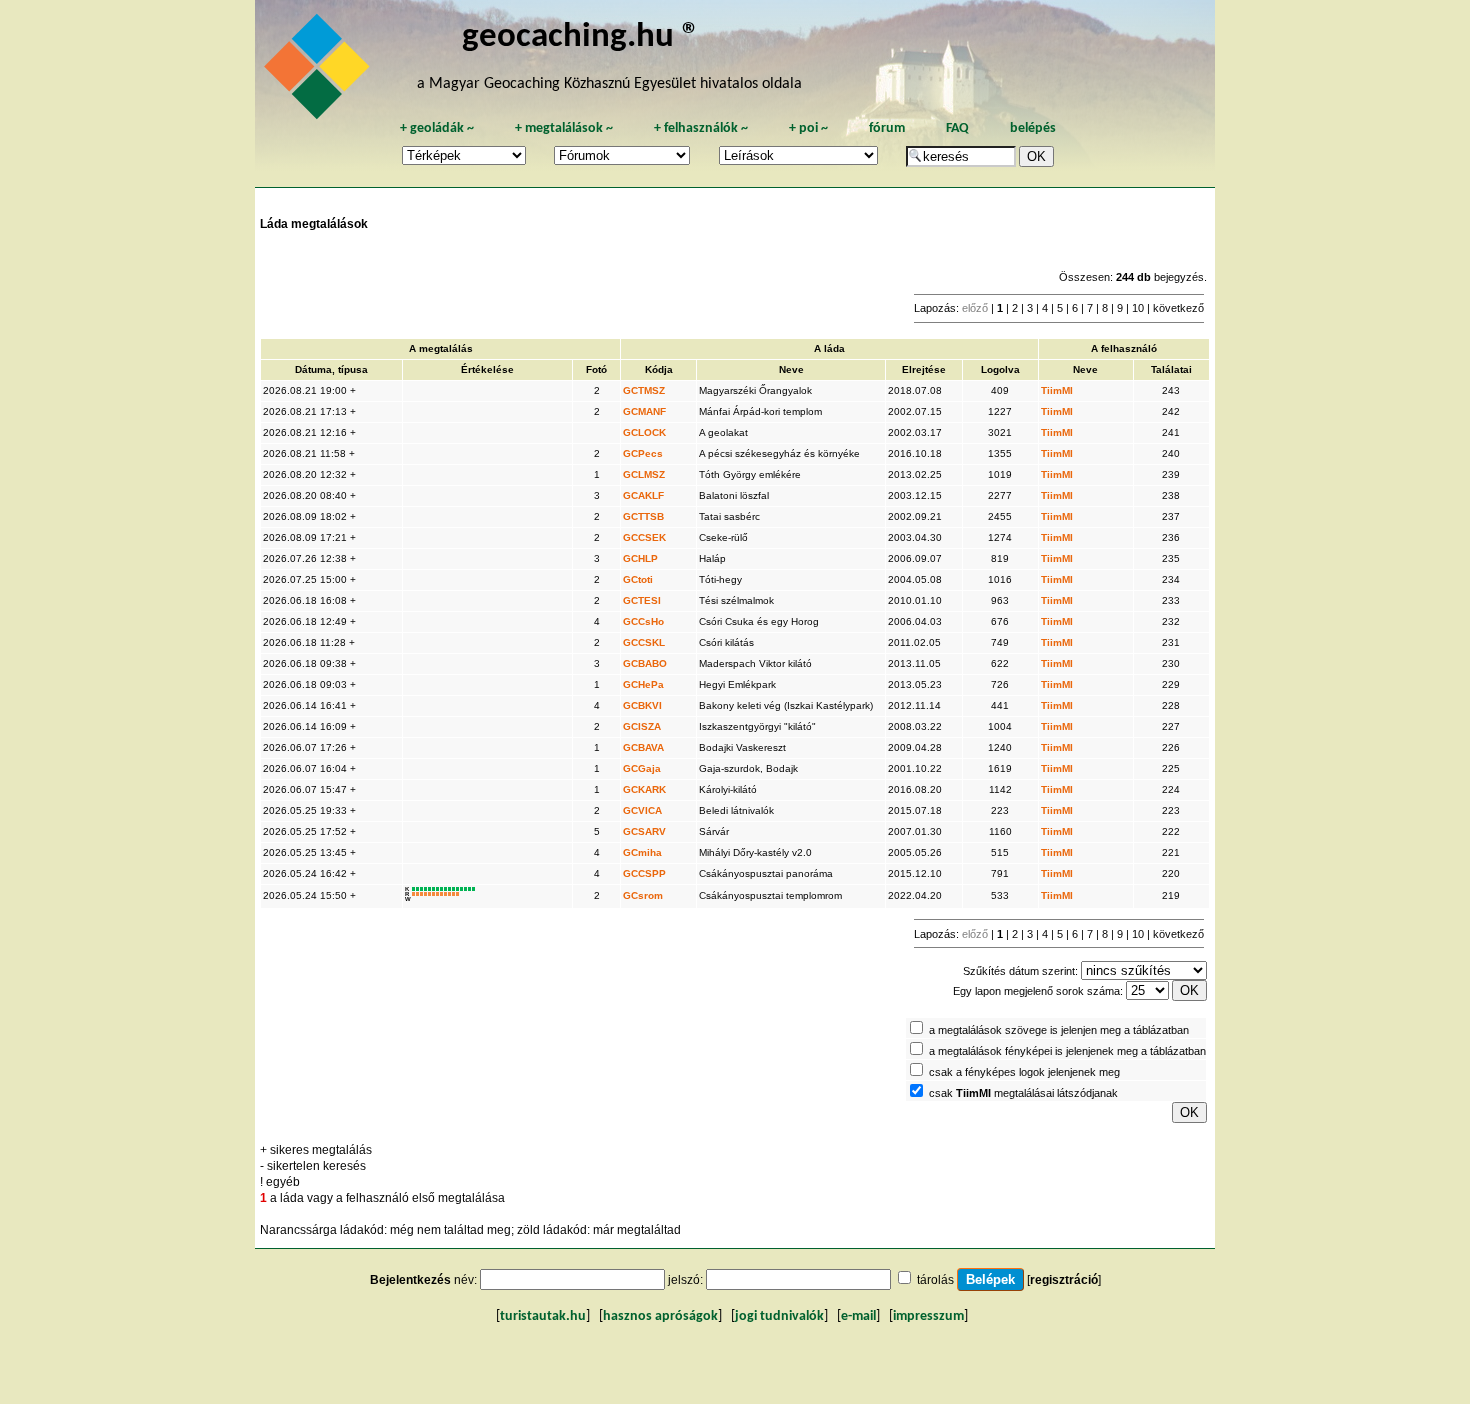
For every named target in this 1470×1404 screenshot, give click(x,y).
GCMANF (644, 411)
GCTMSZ (644, 390)
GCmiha (642, 852)
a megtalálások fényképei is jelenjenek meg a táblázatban (1067, 1051)
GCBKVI (642, 705)
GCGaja (642, 768)
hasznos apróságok (660, 1316)
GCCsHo (643, 621)
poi (808, 128)
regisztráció (1064, 1280)
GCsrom (643, 895)
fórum (887, 128)
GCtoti (638, 579)
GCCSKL (644, 642)
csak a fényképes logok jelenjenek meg (1024, 1072)
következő (1178, 308)
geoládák (437, 128)
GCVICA (642, 810)
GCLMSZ (644, 474)
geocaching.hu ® (581, 37)
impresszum (928, 1316)
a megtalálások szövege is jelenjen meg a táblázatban (1059, 1030)
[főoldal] (320, 72)
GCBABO (645, 663)
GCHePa (643, 684)
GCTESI (642, 600)
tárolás (935, 1280)
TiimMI (1057, 390)
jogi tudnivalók (779, 1316)
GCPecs (643, 453)
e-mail (858, 1316)
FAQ (957, 128)
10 (1138, 308)
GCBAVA (643, 747)
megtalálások (564, 128)
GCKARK (644, 789)
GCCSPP (644, 873)
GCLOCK (644, 432)
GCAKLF (643, 495)
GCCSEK (644, 537)
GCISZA (642, 726)
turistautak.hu (543, 1316)
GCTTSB (643, 516)
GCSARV (644, 831)
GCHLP (640, 558)
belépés (1033, 128)
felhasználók (701, 128)
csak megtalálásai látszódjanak (1023, 1093)
